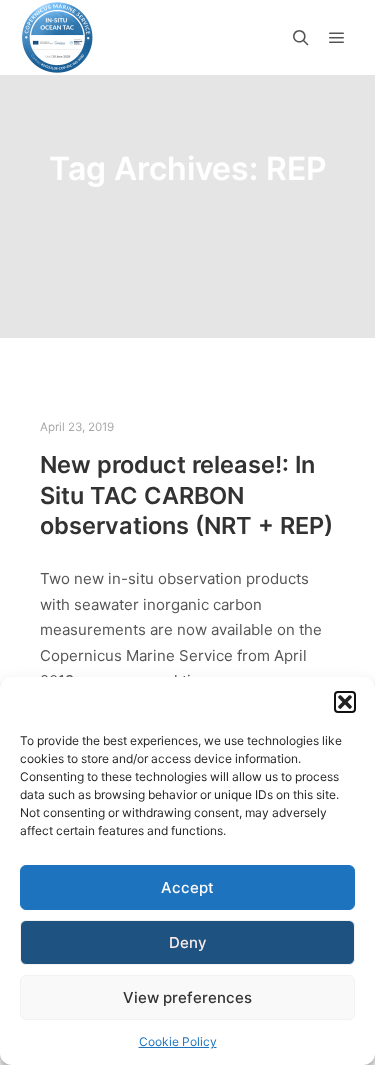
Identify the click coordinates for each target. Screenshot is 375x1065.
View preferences (187, 997)
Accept (187, 887)
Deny (188, 942)
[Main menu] (337, 38)
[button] (345, 702)
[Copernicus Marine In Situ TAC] (57, 37)
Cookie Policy (178, 1041)
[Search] (301, 38)
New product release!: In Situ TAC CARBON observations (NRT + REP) (186, 495)
